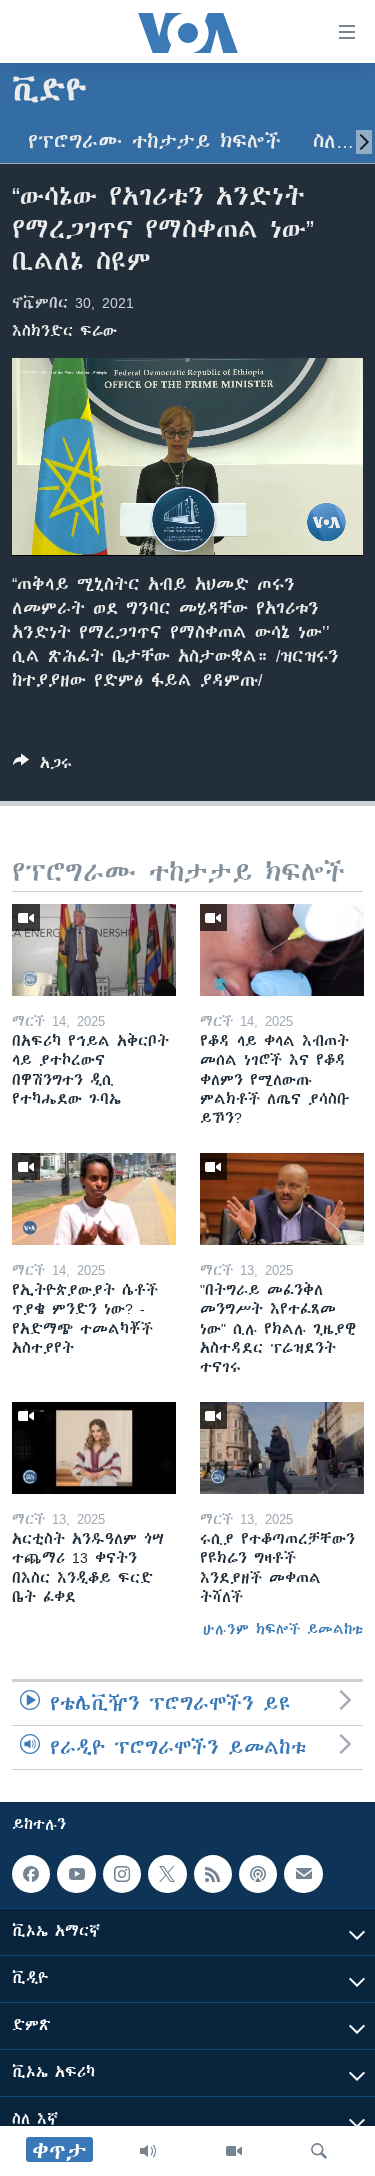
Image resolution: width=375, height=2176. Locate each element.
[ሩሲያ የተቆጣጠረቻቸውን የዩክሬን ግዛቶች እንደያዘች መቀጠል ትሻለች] (282, 1448)
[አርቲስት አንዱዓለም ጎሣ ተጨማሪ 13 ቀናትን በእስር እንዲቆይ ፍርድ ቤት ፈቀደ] (94, 1448)
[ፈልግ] (319, 2151)
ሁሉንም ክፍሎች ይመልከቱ (283, 1629)
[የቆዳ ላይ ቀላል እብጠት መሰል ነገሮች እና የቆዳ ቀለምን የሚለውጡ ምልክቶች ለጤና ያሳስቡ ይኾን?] (282, 950)
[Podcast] (258, 1874)
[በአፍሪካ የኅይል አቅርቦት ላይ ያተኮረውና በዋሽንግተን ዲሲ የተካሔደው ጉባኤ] (94, 950)
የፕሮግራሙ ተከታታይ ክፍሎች (154, 141)
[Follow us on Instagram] (122, 1874)
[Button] (42, 766)
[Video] (234, 2151)
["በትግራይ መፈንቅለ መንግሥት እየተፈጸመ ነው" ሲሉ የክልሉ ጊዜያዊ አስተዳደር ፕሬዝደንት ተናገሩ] (282, 1199)
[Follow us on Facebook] (31, 1874)
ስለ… (333, 141)
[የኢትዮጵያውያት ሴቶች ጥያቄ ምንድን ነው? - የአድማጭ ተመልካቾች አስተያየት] (94, 1199)
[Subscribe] (303, 1874)
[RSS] (213, 1874)
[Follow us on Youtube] (76, 1874)
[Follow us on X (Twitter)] (167, 1874)
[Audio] (148, 2151)
